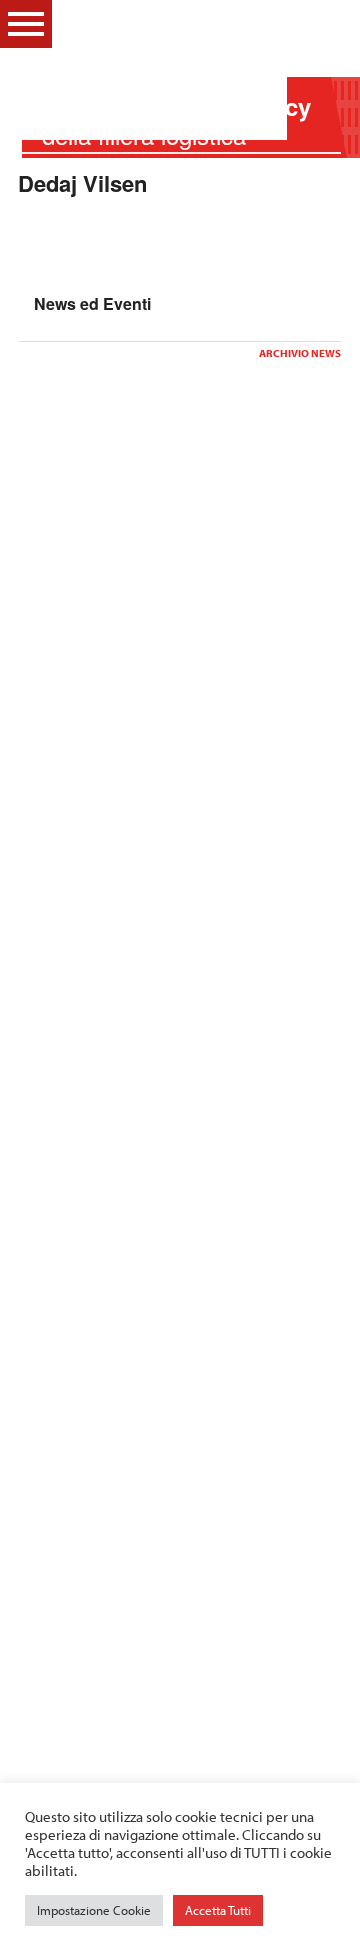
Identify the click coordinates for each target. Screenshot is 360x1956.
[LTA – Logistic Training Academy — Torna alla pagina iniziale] (167, 70)
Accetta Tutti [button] (218, 1910)
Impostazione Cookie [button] (94, 1910)
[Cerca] (330, 23)
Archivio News (300, 353)
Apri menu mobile (26, 24)
